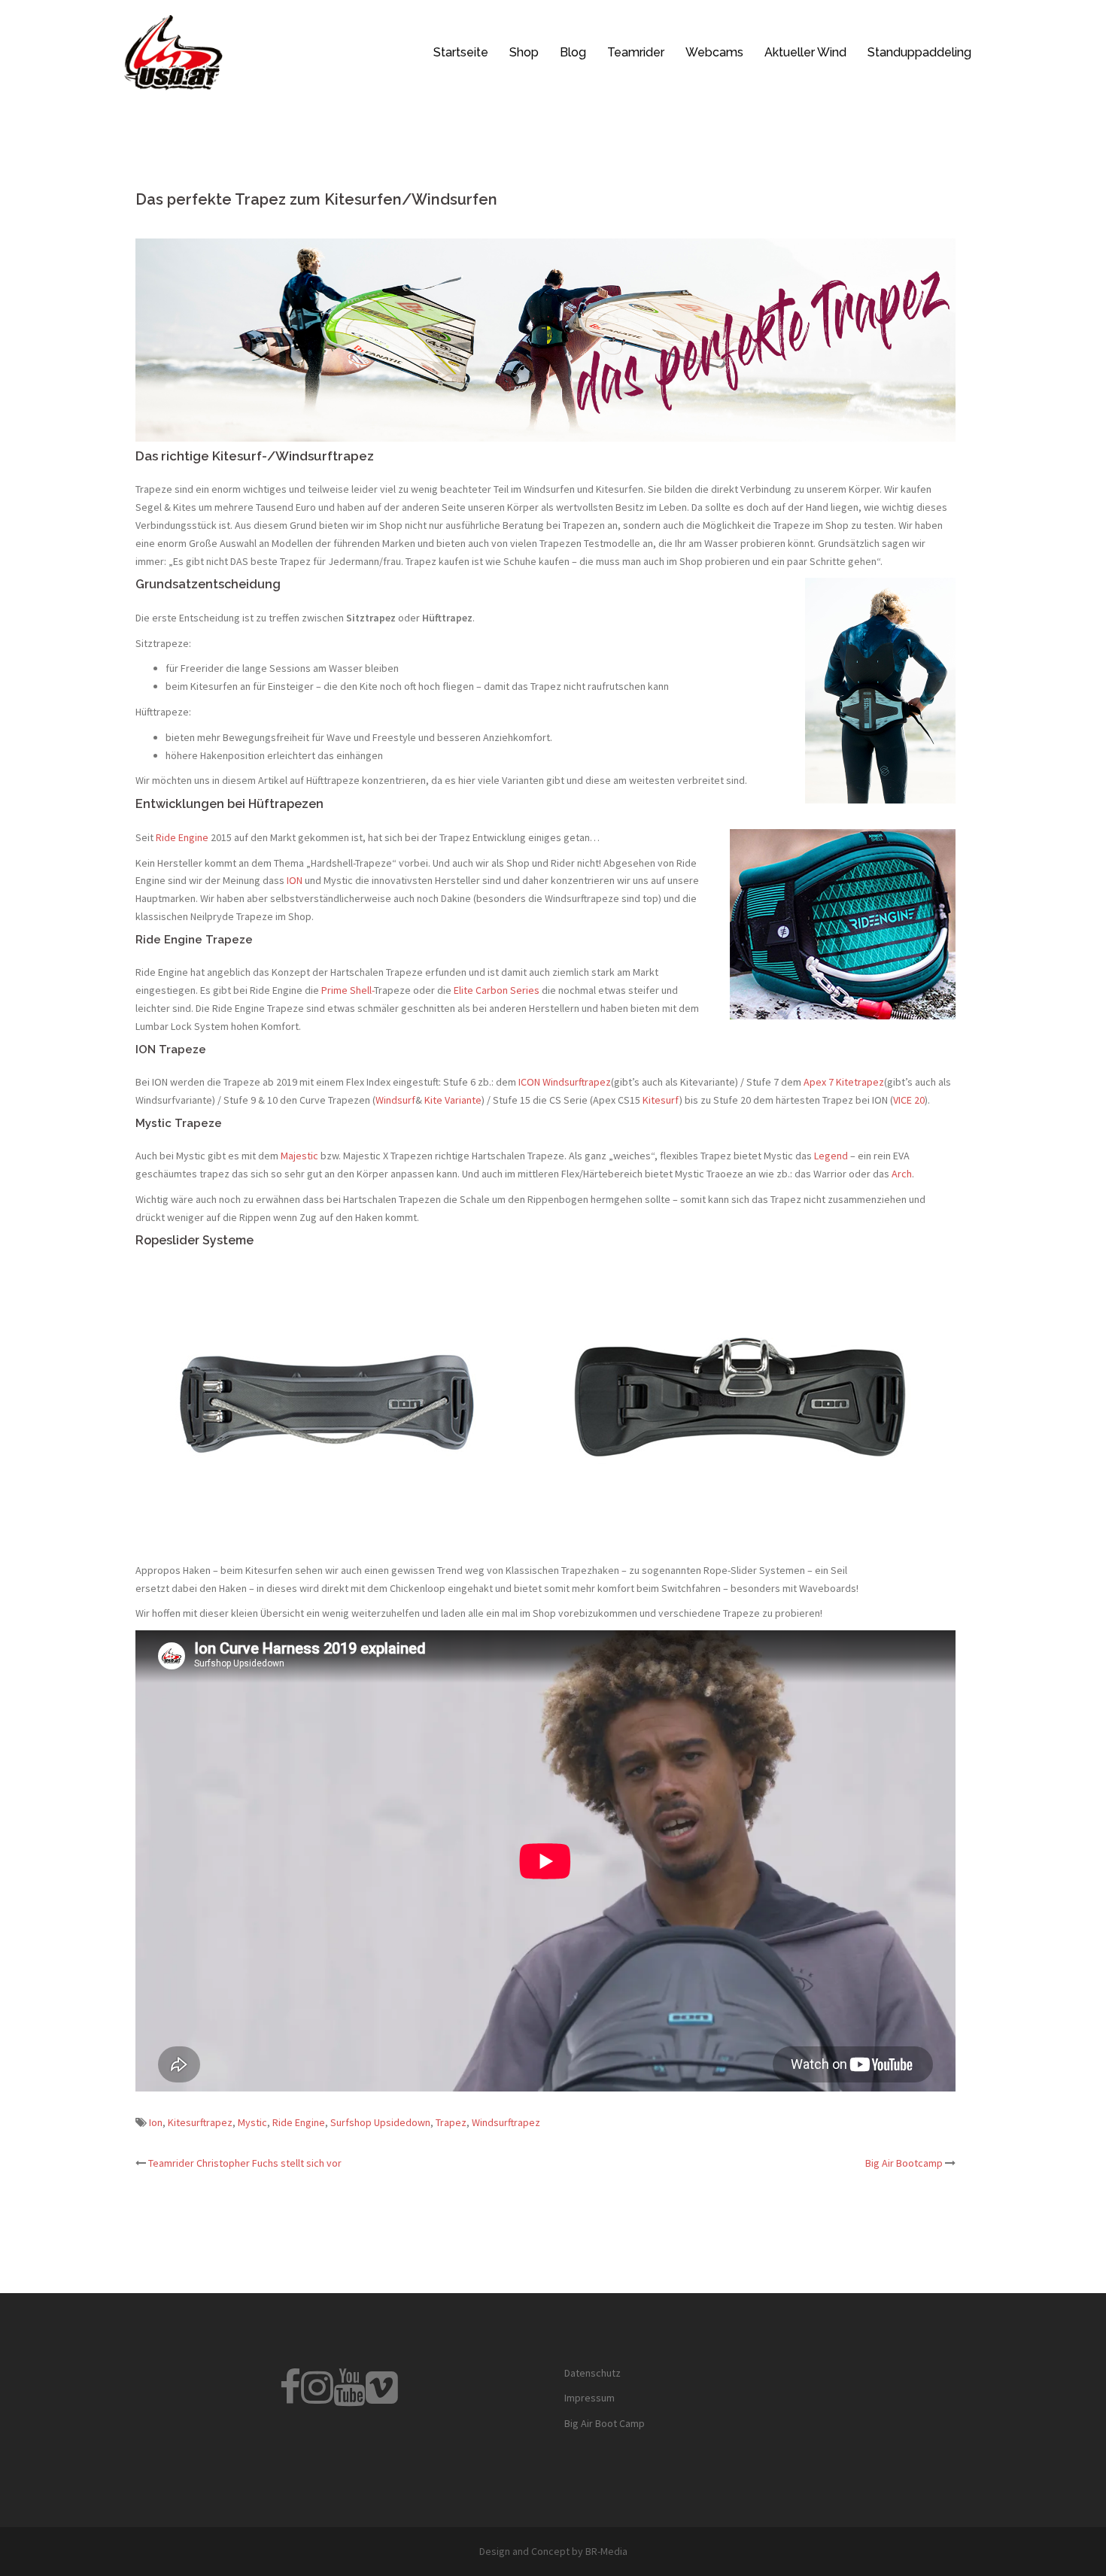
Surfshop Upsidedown (380, 2122)
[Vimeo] (382, 2397)
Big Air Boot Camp (605, 2423)
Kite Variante (453, 1100)
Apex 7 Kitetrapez (844, 1082)
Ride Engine (182, 837)
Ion (156, 2122)
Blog (573, 52)
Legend (831, 1156)
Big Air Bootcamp (904, 2163)
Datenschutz (592, 2373)
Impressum (589, 2398)
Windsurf (395, 1100)
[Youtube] (349, 2397)
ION (296, 880)
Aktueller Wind (805, 52)
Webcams (714, 52)
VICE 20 (909, 1100)
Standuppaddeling (919, 52)
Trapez (451, 2122)
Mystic (252, 2122)
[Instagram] (317, 2397)
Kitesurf (661, 1100)
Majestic (299, 1156)
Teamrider (636, 52)
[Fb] (290, 2397)
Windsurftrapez (506, 2122)
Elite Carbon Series (497, 990)
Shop (524, 52)
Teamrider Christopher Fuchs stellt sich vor (245, 2163)
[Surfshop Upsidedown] (173, 51)
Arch (902, 1174)
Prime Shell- (348, 990)
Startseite (461, 52)
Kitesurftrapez (200, 2122)
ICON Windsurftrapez (565, 1082)
